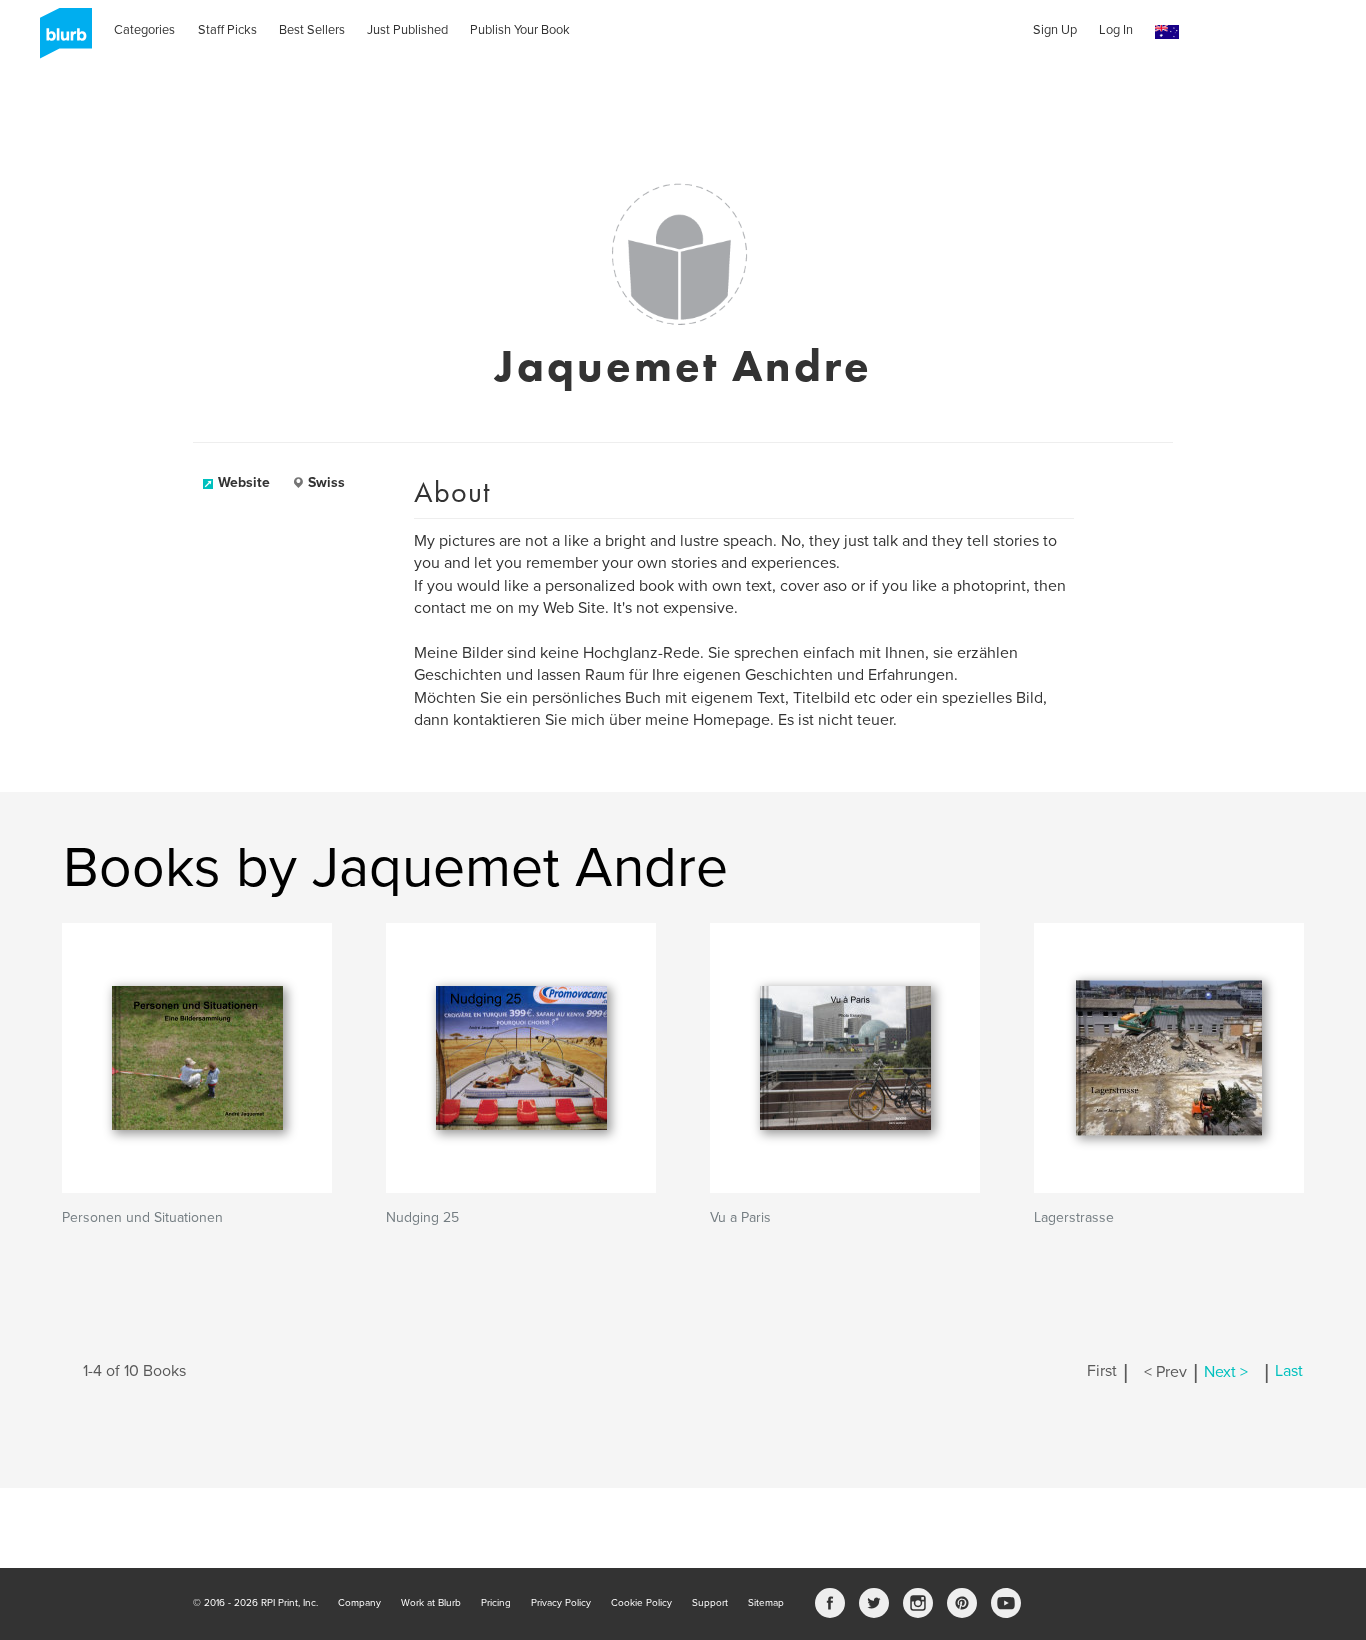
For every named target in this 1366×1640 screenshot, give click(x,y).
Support (710, 1603)
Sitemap (766, 1603)
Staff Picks (227, 30)
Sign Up (1055, 30)
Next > (1226, 1372)
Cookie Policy (641, 1603)
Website (244, 482)
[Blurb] (60, 40)
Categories (144, 30)
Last (1289, 1372)
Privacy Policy (561, 1603)
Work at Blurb (431, 1603)
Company (359, 1603)
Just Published (407, 30)
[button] (1167, 32)
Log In (1116, 30)
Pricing (496, 1603)
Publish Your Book (520, 30)
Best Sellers (312, 30)
